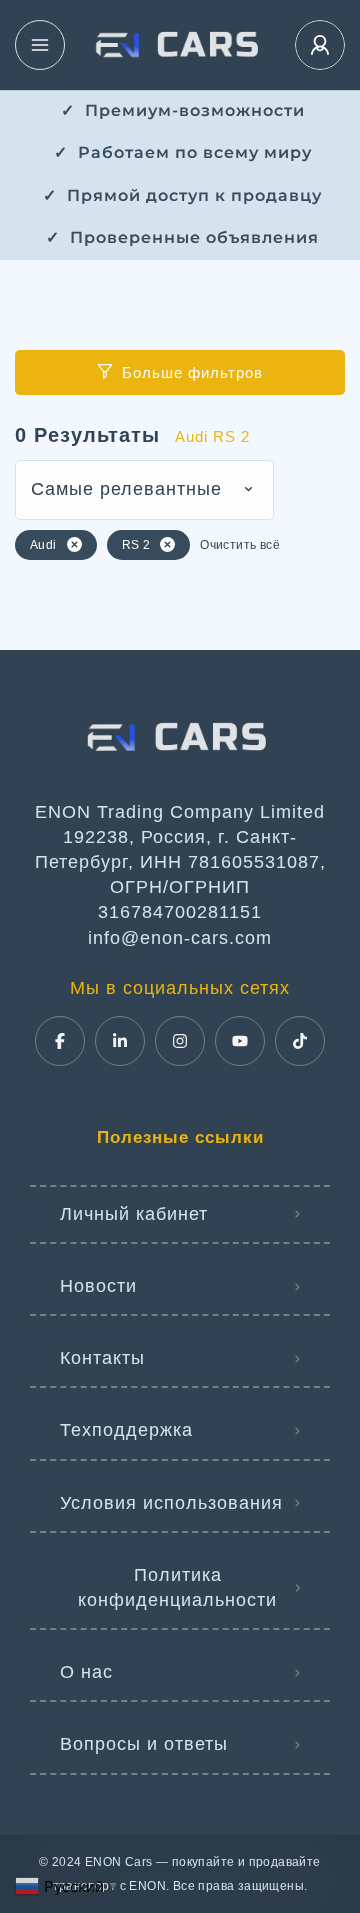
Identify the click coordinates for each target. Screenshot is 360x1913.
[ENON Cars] (180, 45)
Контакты (102, 1358)
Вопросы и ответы (144, 1744)
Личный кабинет (134, 1214)
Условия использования (171, 1503)
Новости (98, 1286)
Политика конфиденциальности (177, 1587)
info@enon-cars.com (180, 938)
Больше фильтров (192, 372)
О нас (86, 1672)
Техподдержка (126, 1430)
